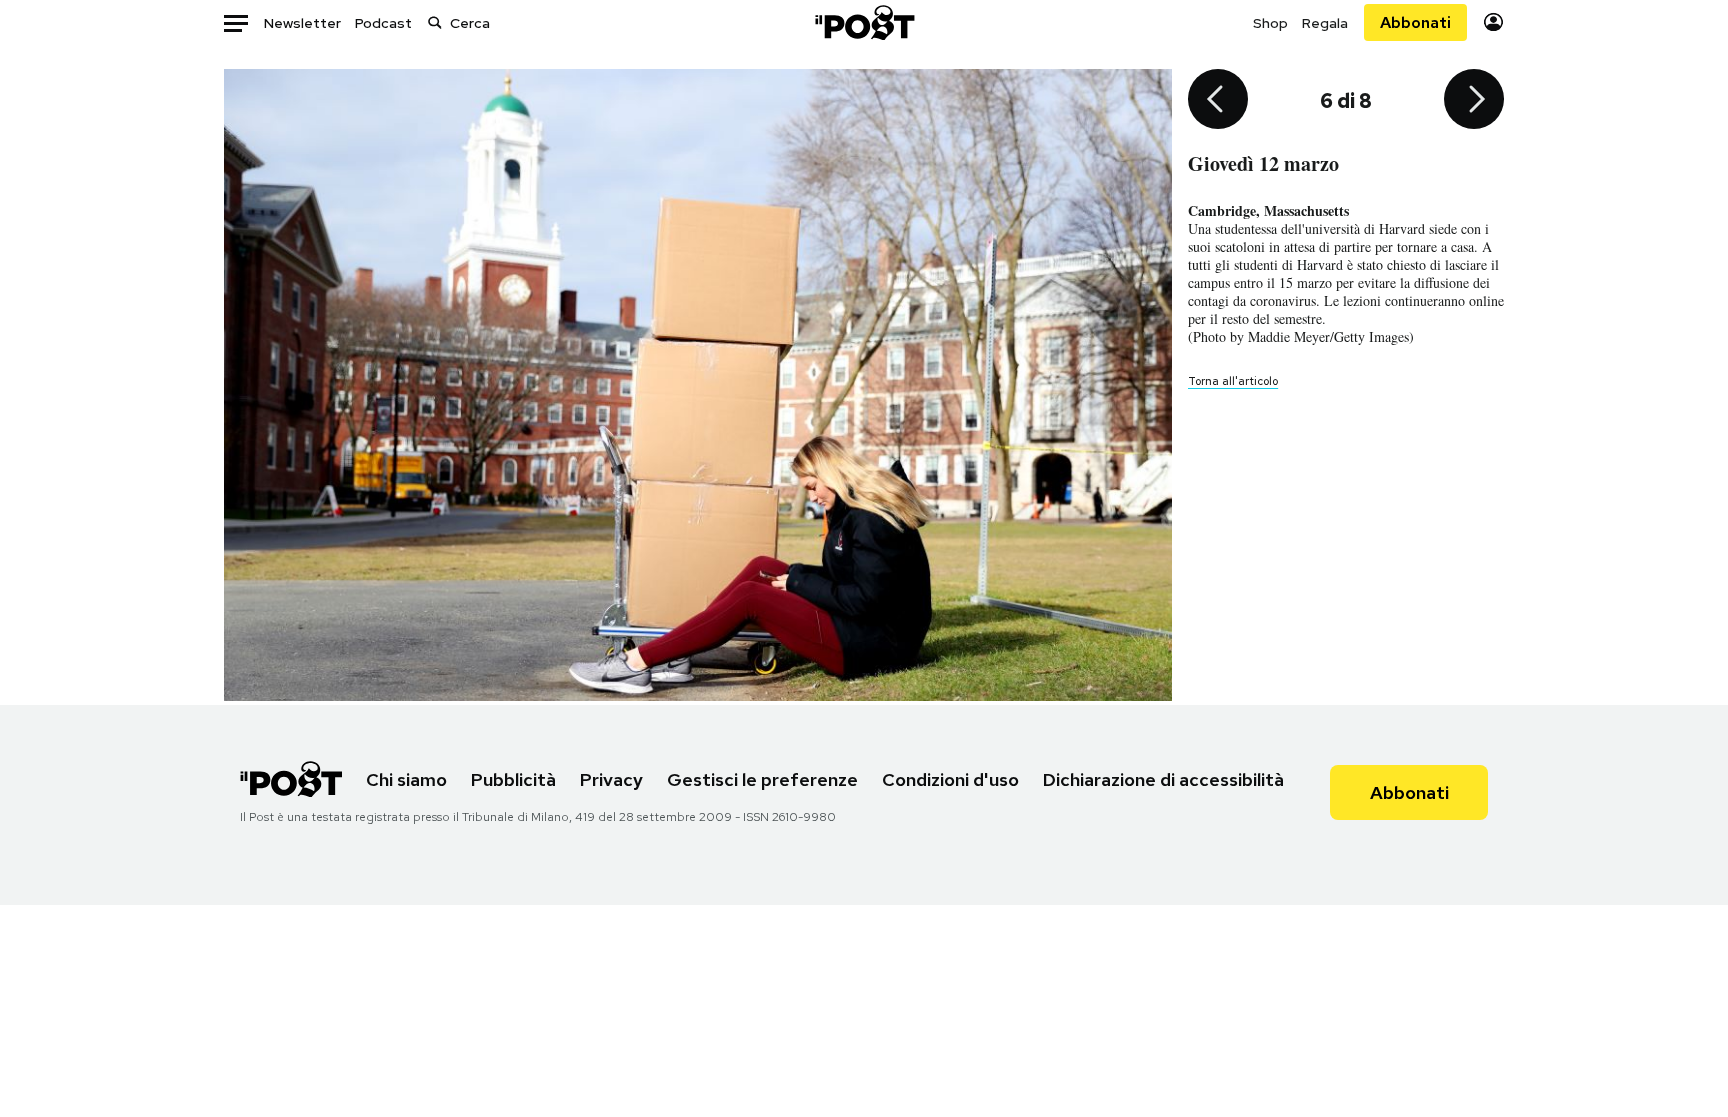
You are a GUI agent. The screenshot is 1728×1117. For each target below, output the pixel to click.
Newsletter (302, 23)
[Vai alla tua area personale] (1493, 22)
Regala (1325, 23)
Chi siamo (406, 779)
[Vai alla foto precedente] (1218, 101)
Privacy (611, 779)
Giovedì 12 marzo (1263, 163)
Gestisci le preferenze (762, 779)
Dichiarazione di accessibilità (1163, 779)
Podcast (383, 23)
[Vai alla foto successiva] (1474, 101)
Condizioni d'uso (950, 779)
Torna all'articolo (1233, 381)
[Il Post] (864, 22)
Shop (1270, 23)
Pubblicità (513, 779)
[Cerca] (435, 22)
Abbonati (1415, 22)
